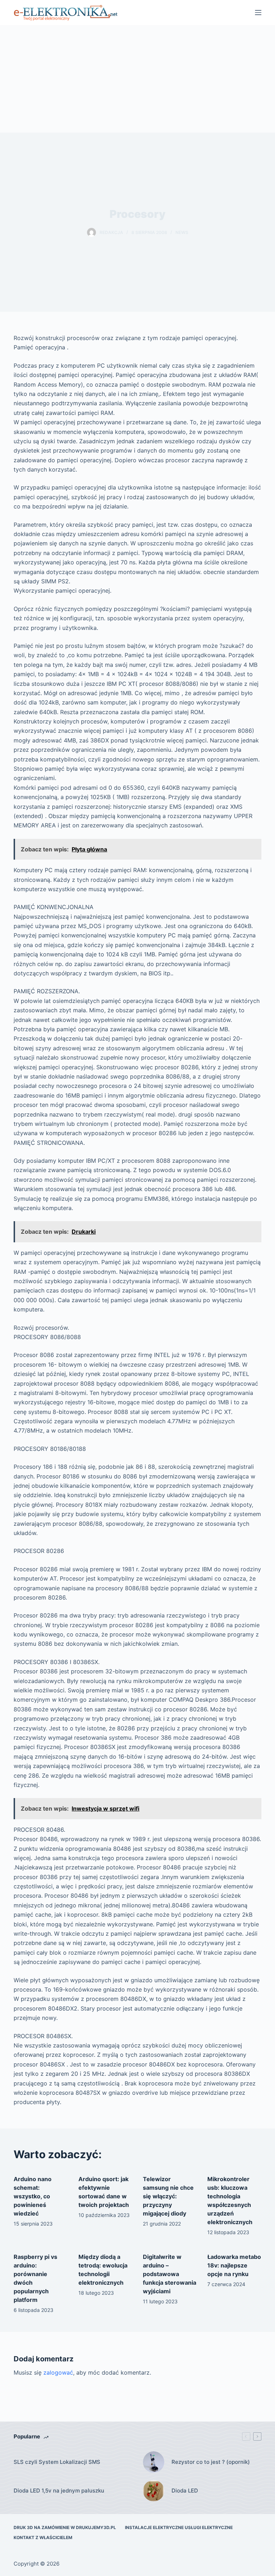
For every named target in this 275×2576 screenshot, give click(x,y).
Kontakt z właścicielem (43, 2537)
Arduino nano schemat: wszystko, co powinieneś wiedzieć (33, 2196)
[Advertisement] (137, 79)
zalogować (58, 2372)
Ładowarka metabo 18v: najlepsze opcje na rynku (234, 2265)
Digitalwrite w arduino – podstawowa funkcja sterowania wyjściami (170, 2274)
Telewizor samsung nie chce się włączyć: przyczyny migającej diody (168, 2196)
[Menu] (258, 13)
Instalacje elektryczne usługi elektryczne (179, 2527)
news (182, 232)
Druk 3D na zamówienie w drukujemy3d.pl (65, 2527)
